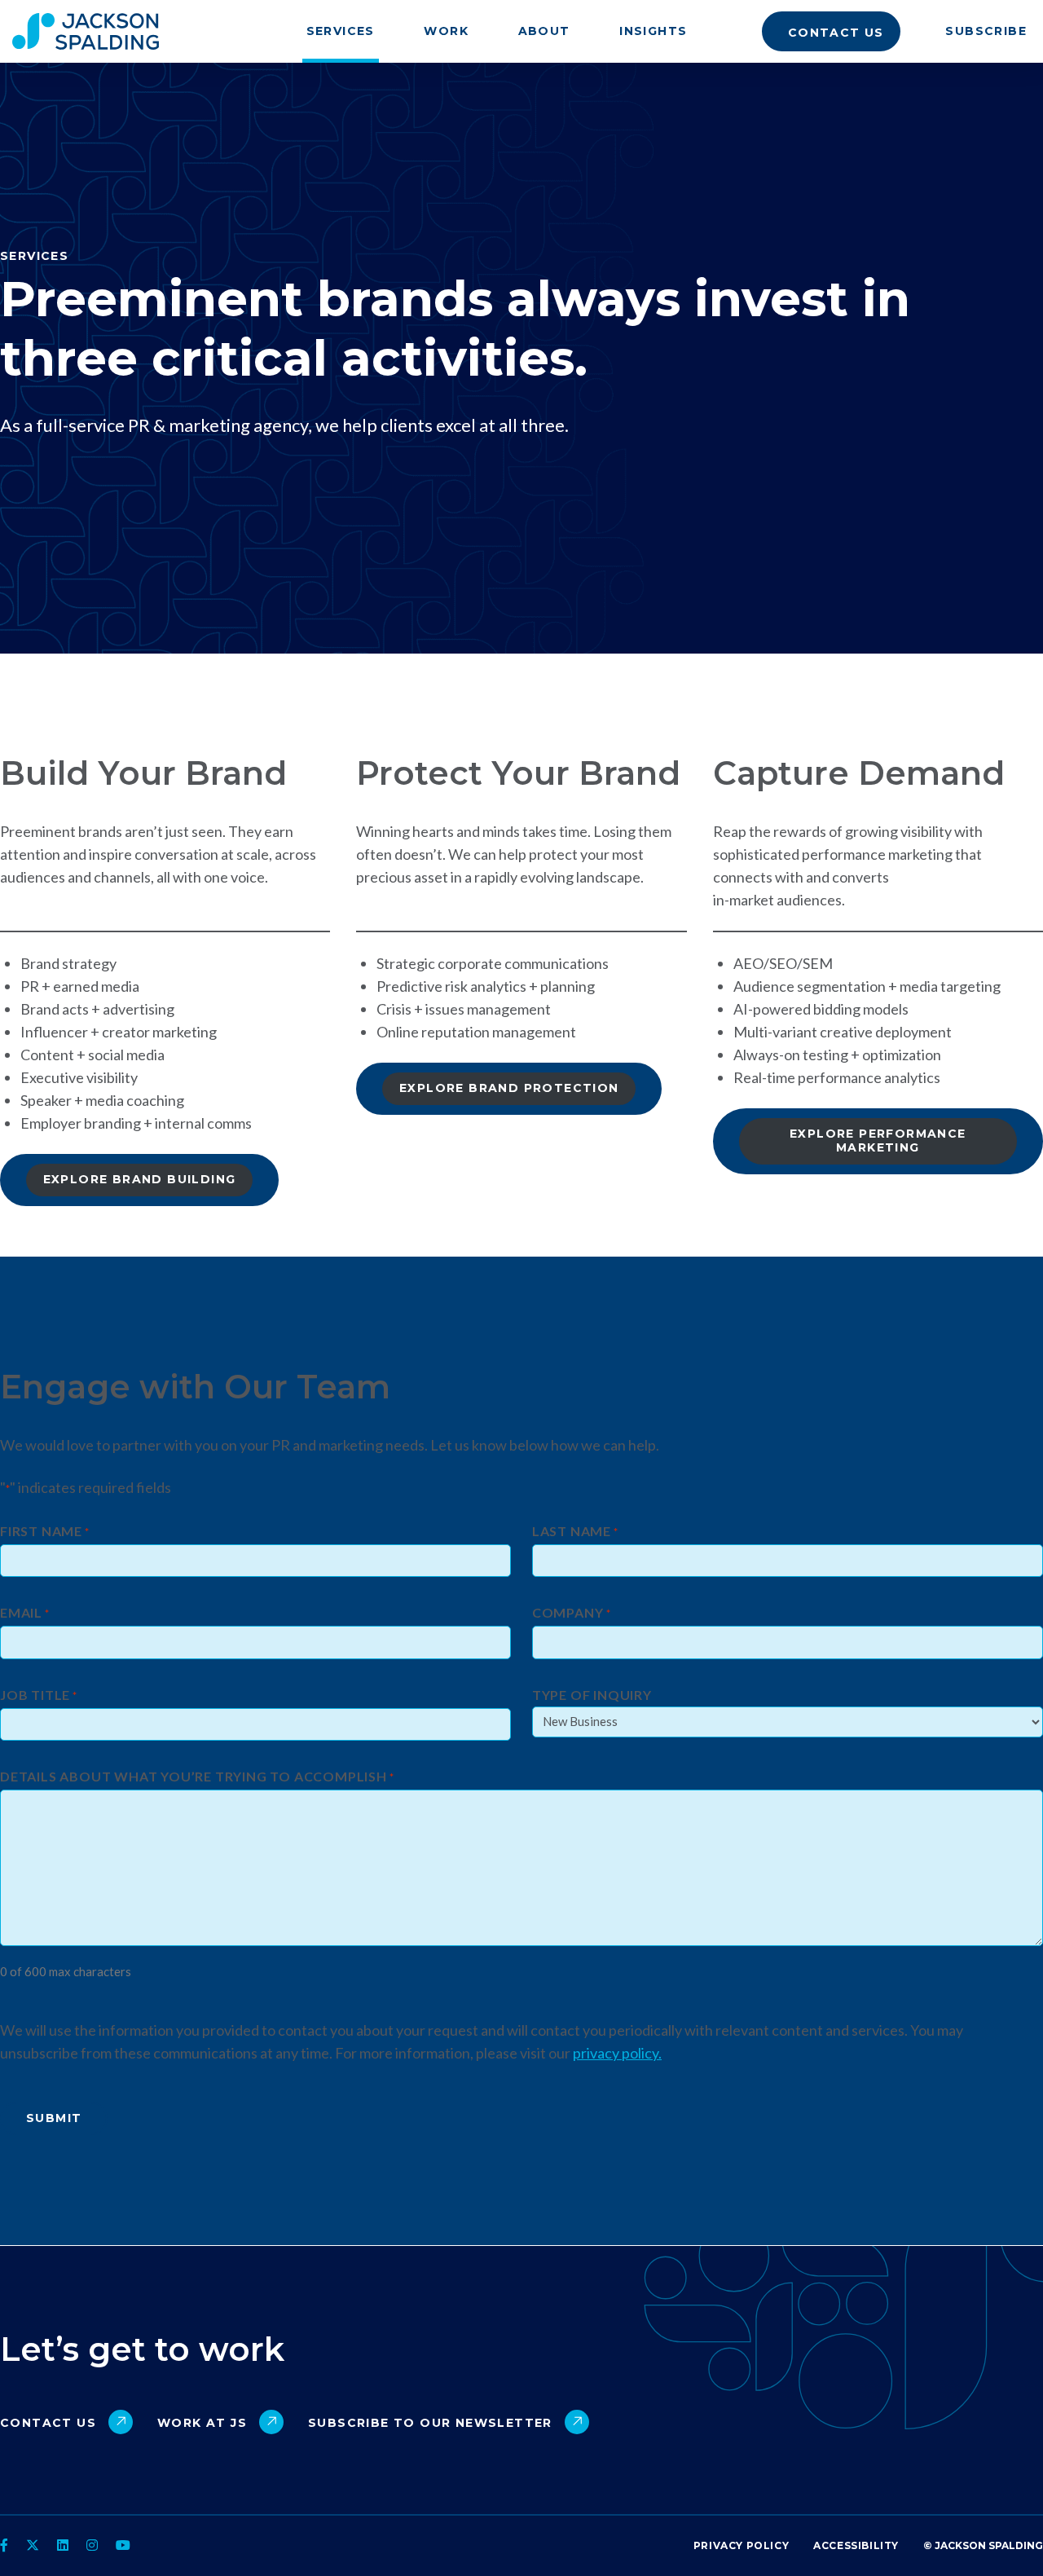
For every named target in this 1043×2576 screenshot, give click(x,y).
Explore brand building (140, 1179)
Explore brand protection (509, 1088)
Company (572, 1613)
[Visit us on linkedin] (63, 2545)
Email (25, 1613)
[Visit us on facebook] (6, 2545)
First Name (45, 1532)
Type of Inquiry (592, 1695)
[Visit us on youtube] (123, 2545)
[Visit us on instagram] (92, 2545)
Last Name (575, 1532)
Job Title (39, 1695)
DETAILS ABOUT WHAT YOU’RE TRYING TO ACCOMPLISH (197, 1777)
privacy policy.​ (617, 2053)
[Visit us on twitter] (33, 2545)
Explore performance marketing (878, 1140)
